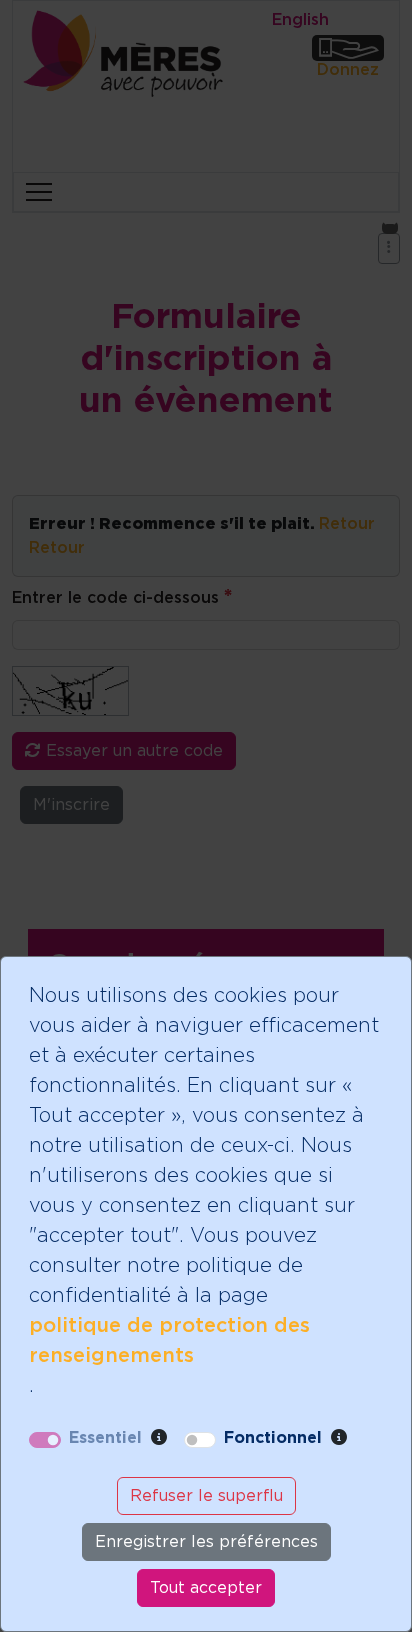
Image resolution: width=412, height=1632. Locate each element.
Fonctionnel (273, 1438)
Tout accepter (206, 1588)
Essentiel (105, 1438)
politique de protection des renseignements (169, 1341)
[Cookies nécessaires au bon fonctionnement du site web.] (159, 1438)
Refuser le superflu (206, 1496)
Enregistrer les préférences (206, 1542)
